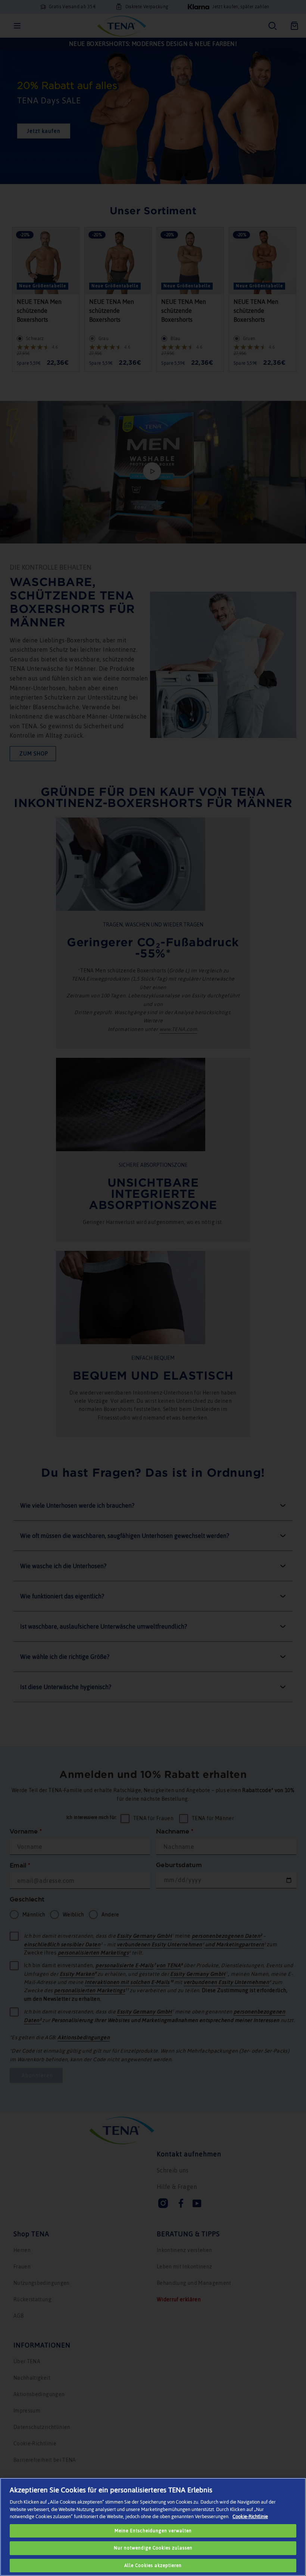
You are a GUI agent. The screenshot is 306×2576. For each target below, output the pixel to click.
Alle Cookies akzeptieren (153, 2566)
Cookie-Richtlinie (250, 2516)
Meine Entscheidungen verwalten (153, 2531)
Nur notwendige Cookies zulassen (153, 2548)
